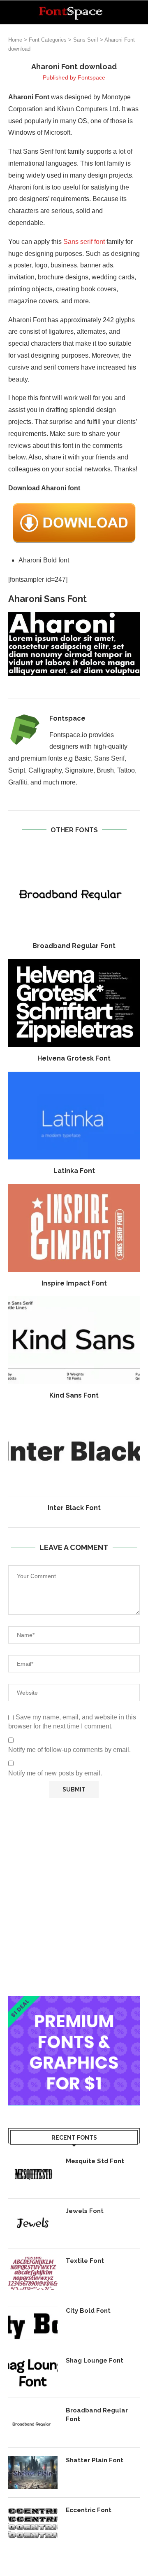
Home (15, 40)
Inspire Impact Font (74, 1283)
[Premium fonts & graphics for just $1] (74, 2001)
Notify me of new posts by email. (55, 1773)
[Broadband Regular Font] (74, 891)
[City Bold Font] (33, 2323)
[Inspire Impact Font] (74, 1228)
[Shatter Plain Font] (33, 2473)
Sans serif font (84, 242)
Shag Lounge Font (95, 2361)
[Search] (140, 12)
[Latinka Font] (74, 1116)
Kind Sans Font (74, 1395)
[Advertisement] (74, 1897)
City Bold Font (88, 2311)
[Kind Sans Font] (74, 1340)
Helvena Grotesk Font (74, 1058)
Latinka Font (74, 1171)
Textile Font (85, 2261)
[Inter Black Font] (74, 1453)
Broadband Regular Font (74, 946)
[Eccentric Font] (33, 2522)
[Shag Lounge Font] (33, 2373)
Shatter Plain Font (95, 2460)
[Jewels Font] (33, 2223)
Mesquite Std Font (95, 2161)
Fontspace (91, 77)
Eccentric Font (89, 2510)
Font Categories (48, 40)
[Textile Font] (33, 2273)
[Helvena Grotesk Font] (74, 1003)
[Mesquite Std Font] (33, 2173)
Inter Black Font (74, 1508)
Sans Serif (86, 40)
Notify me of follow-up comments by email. (69, 1750)
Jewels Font (85, 2211)
